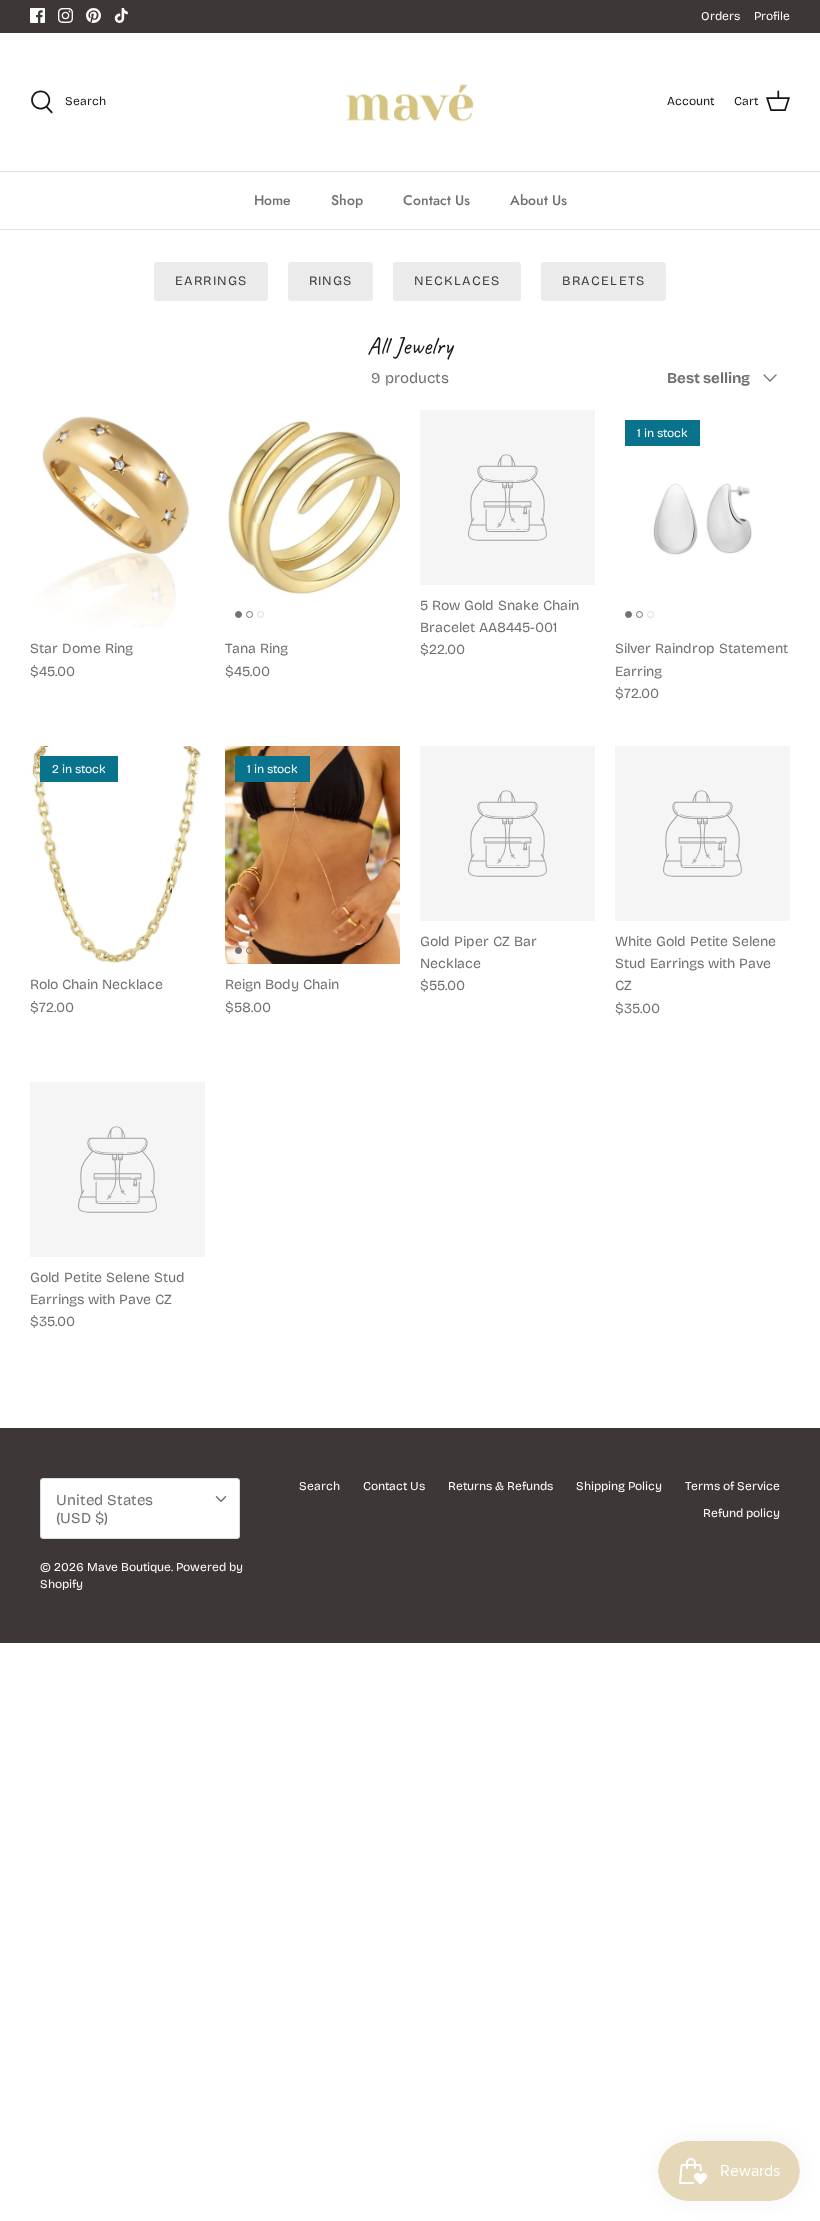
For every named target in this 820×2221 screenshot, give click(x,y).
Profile (772, 16)
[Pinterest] (93, 15)
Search (319, 1486)
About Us (538, 200)
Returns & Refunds (500, 1486)
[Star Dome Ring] (117, 519)
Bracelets (603, 281)
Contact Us (436, 200)
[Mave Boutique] (410, 102)
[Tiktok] (121, 15)
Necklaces (457, 281)
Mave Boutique (129, 1567)
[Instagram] (65, 15)
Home (272, 200)
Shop (347, 200)
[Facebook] (37, 15)
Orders (720, 16)
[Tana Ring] (312, 519)
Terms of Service (732, 1486)
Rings (330, 281)
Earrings (210, 281)
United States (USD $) (104, 1509)
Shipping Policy (619, 1486)
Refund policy (741, 1513)
